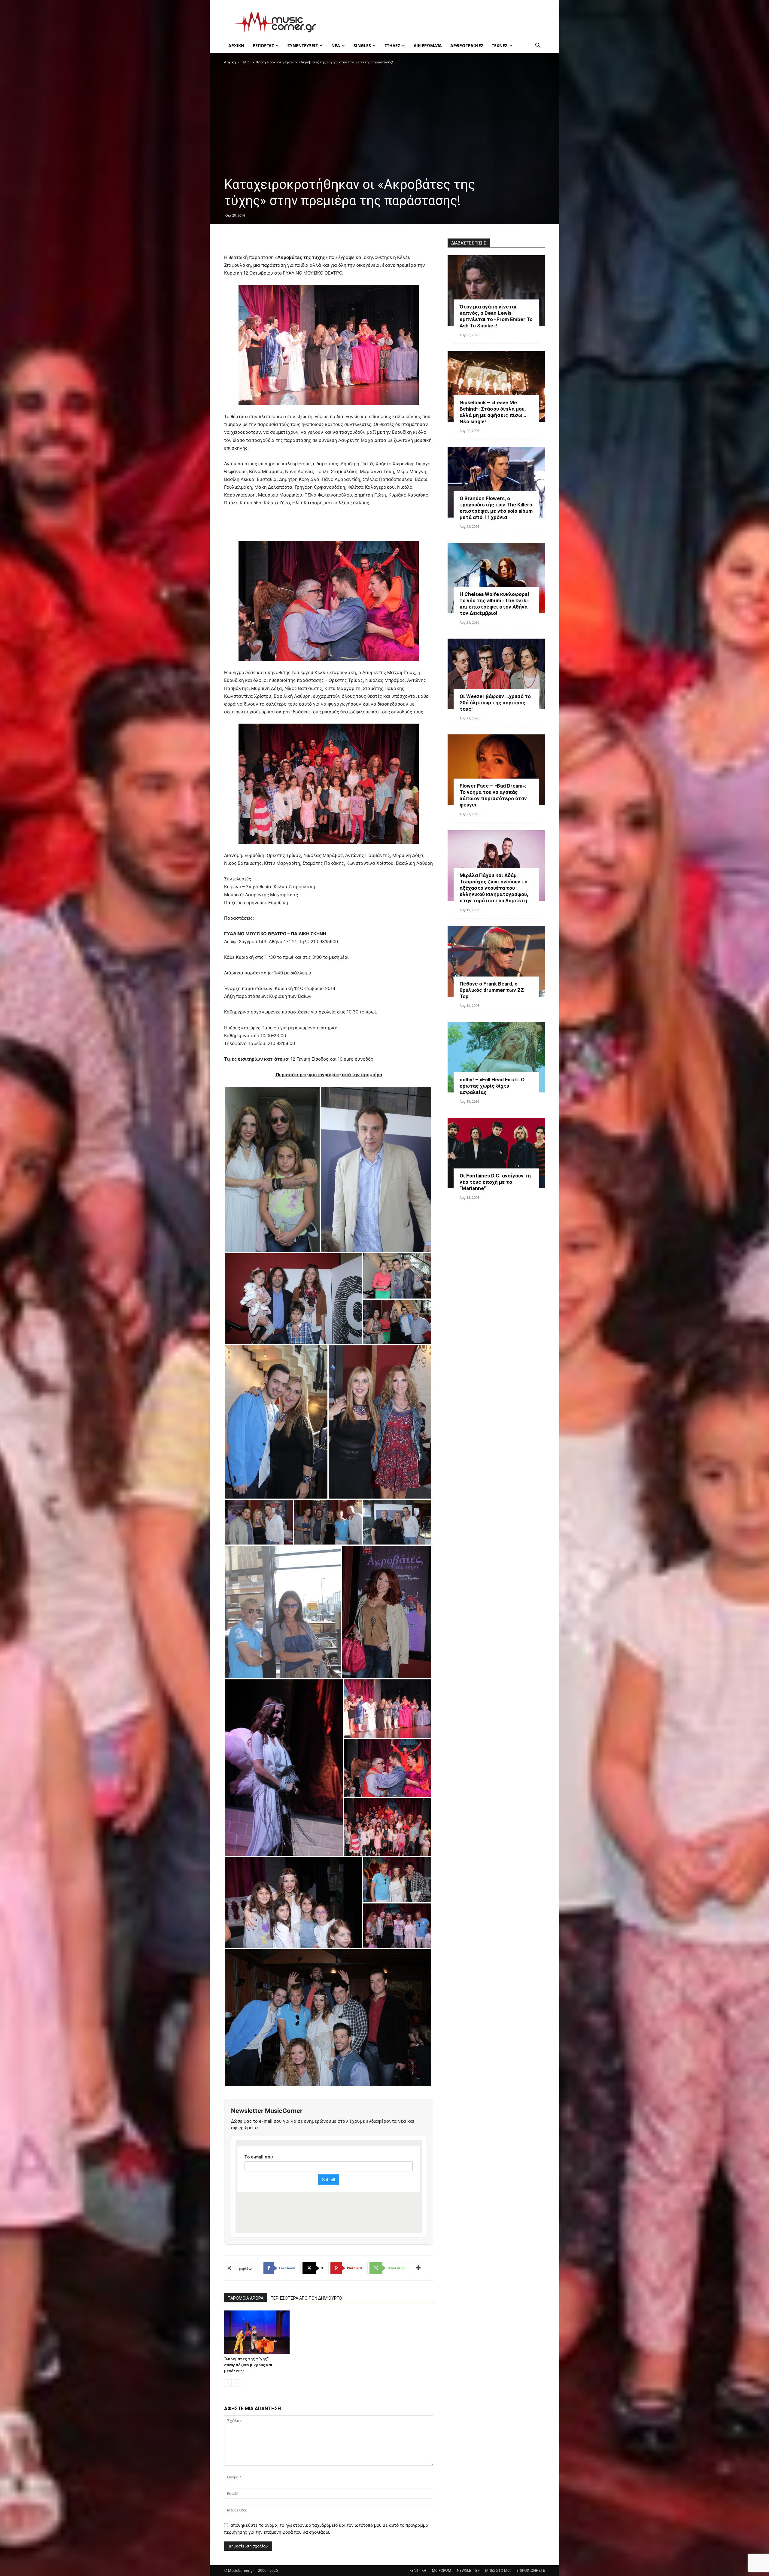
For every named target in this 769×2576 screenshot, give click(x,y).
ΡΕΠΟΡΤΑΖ (263, 46)
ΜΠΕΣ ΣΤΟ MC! (498, 2570)
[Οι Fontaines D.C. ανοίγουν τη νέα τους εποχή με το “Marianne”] (496, 1153)
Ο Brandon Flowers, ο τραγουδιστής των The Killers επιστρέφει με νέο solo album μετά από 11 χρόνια (496, 508)
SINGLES (362, 46)
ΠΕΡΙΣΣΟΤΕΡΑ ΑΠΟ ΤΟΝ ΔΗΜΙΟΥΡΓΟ (306, 2298)
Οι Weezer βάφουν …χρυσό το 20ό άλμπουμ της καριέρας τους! (495, 703)
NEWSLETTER (468, 2570)
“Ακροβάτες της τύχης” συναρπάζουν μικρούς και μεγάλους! (248, 2365)
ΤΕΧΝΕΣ (500, 46)
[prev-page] (228, 2383)
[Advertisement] (436, 22)
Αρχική (230, 62)
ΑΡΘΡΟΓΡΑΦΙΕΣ (467, 46)
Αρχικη (236, 46)
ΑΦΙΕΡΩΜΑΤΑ (428, 46)
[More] (418, 2268)
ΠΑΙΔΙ (246, 62)
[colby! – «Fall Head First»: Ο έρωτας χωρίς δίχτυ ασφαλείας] (496, 1057)
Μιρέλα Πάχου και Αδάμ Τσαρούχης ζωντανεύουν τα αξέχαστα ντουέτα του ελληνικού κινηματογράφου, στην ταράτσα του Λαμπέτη (494, 888)
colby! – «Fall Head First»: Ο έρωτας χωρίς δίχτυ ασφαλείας (492, 1086)
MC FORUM (442, 2570)
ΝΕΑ (336, 46)
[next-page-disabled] (237, 2383)
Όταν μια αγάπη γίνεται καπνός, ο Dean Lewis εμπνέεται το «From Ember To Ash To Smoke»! (496, 316)
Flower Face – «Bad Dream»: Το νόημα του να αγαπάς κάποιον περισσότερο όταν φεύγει (493, 795)
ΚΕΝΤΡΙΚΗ (418, 2570)
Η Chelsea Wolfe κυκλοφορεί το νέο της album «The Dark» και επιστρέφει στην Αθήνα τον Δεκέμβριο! (495, 604)
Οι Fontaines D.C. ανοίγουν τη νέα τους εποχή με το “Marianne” (495, 1182)
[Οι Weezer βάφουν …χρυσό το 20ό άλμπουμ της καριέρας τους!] (496, 674)
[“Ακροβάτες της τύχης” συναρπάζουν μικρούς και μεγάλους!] (257, 2332)
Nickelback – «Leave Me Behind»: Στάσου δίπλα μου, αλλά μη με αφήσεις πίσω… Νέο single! (493, 412)
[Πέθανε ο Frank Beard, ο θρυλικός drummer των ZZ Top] (496, 961)
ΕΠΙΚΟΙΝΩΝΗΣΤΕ (531, 2570)
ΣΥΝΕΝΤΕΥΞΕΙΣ (303, 46)
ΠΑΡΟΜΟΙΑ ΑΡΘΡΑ (246, 2298)
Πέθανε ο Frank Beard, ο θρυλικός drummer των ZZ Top (492, 990)
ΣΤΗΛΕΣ (392, 46)
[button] (538, 46)
